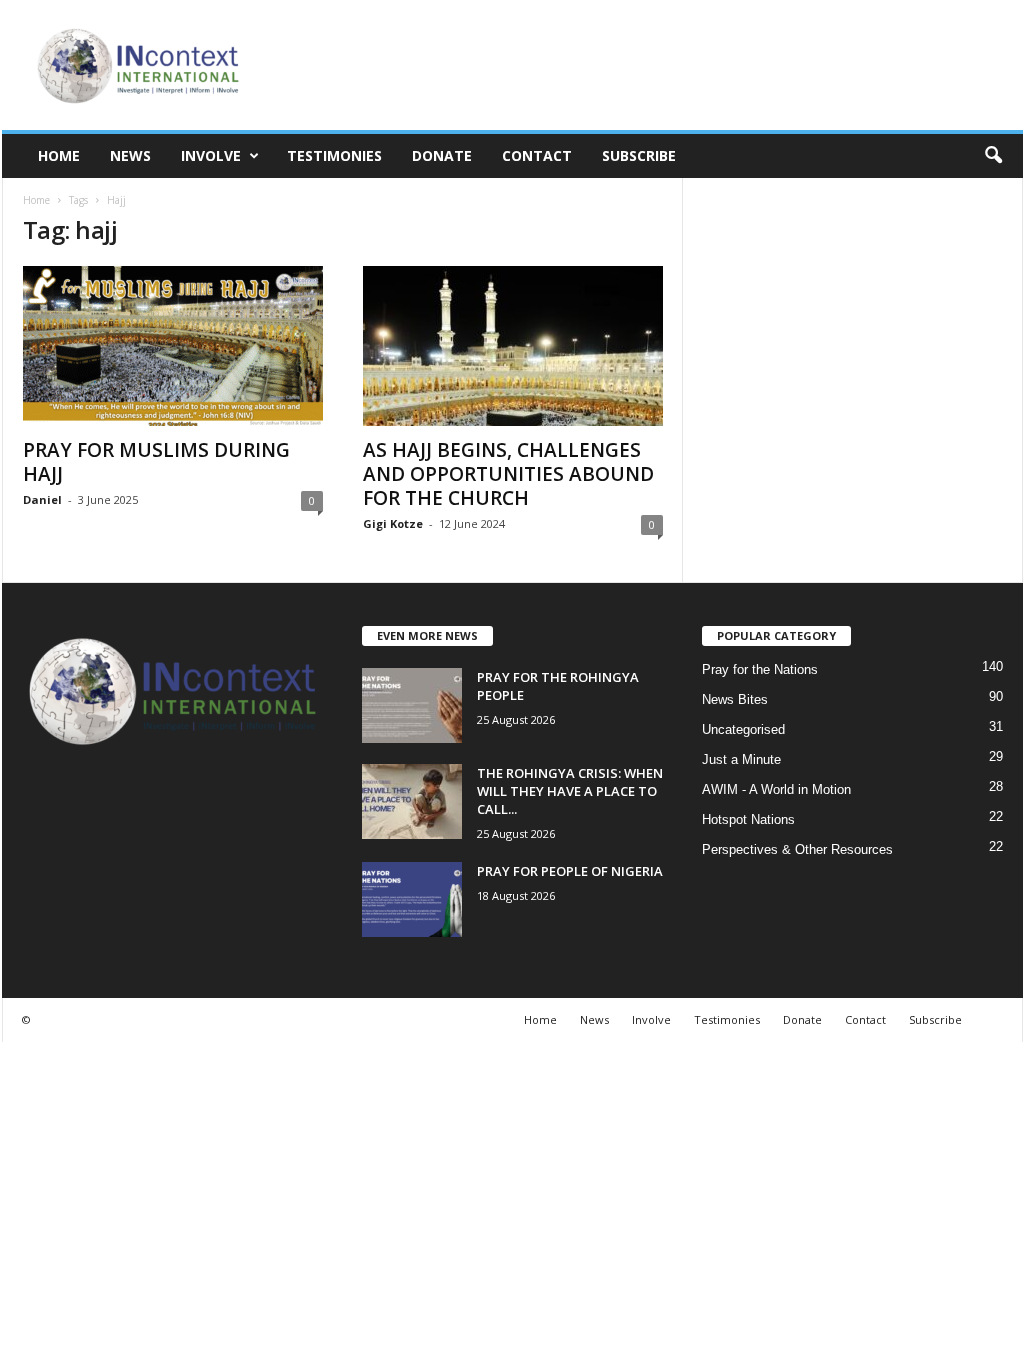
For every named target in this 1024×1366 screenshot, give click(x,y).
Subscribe (639, 155)
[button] (993, 156)
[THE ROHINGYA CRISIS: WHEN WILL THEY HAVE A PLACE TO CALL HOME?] (412, 801)
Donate (442, 155)
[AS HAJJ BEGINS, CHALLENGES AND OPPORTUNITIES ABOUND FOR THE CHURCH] (513, 346)
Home (59, 155)
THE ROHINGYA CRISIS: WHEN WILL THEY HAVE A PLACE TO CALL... (570, 791)
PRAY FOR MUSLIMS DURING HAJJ (156, 462)
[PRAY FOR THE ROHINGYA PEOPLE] (412, 705)
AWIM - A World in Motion (776, 789)
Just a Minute (741, 759)
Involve (211, 155)
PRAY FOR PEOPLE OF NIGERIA (570, 871)
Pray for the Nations (760, 669)
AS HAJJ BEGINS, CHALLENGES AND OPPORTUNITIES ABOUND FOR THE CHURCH (508, 474)
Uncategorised (743, 729)
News (130, 155)
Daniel (42, 499)
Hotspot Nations (748, 819)
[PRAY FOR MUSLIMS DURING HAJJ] (173, 346)
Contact (537, 155)
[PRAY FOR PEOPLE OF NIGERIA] (412, 899)
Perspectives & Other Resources (797, 849)
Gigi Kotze (393, 523)
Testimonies (334, 155)
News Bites (735, 699)
